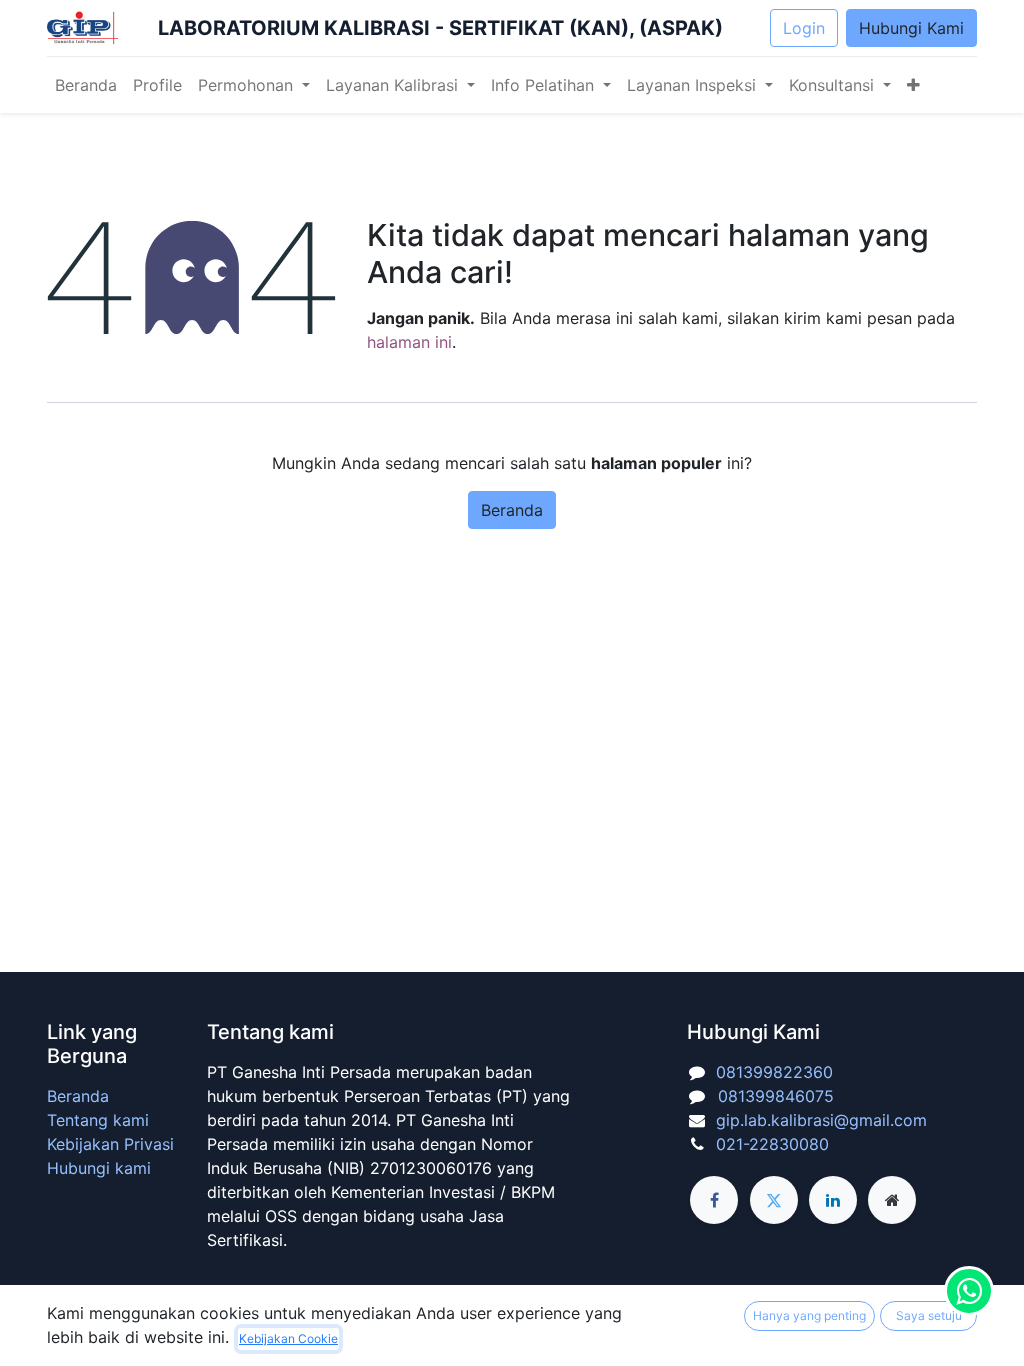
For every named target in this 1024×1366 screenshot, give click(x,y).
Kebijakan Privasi (110, 1144)
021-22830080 (772, 1144)
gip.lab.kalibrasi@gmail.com (821, 1120)
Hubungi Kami (911, 28)
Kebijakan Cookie (288, 1338)
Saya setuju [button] (929, 1315)
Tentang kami (98, 1120)
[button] (913, 85)
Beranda (512, 510)
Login (804, 28)
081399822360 (774, 1072)
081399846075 (771, 1096)
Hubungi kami (99, 1168)
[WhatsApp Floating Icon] (969, 1291)
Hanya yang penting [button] (809, 1315)
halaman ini (409, 342)
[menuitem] (86, 85)
